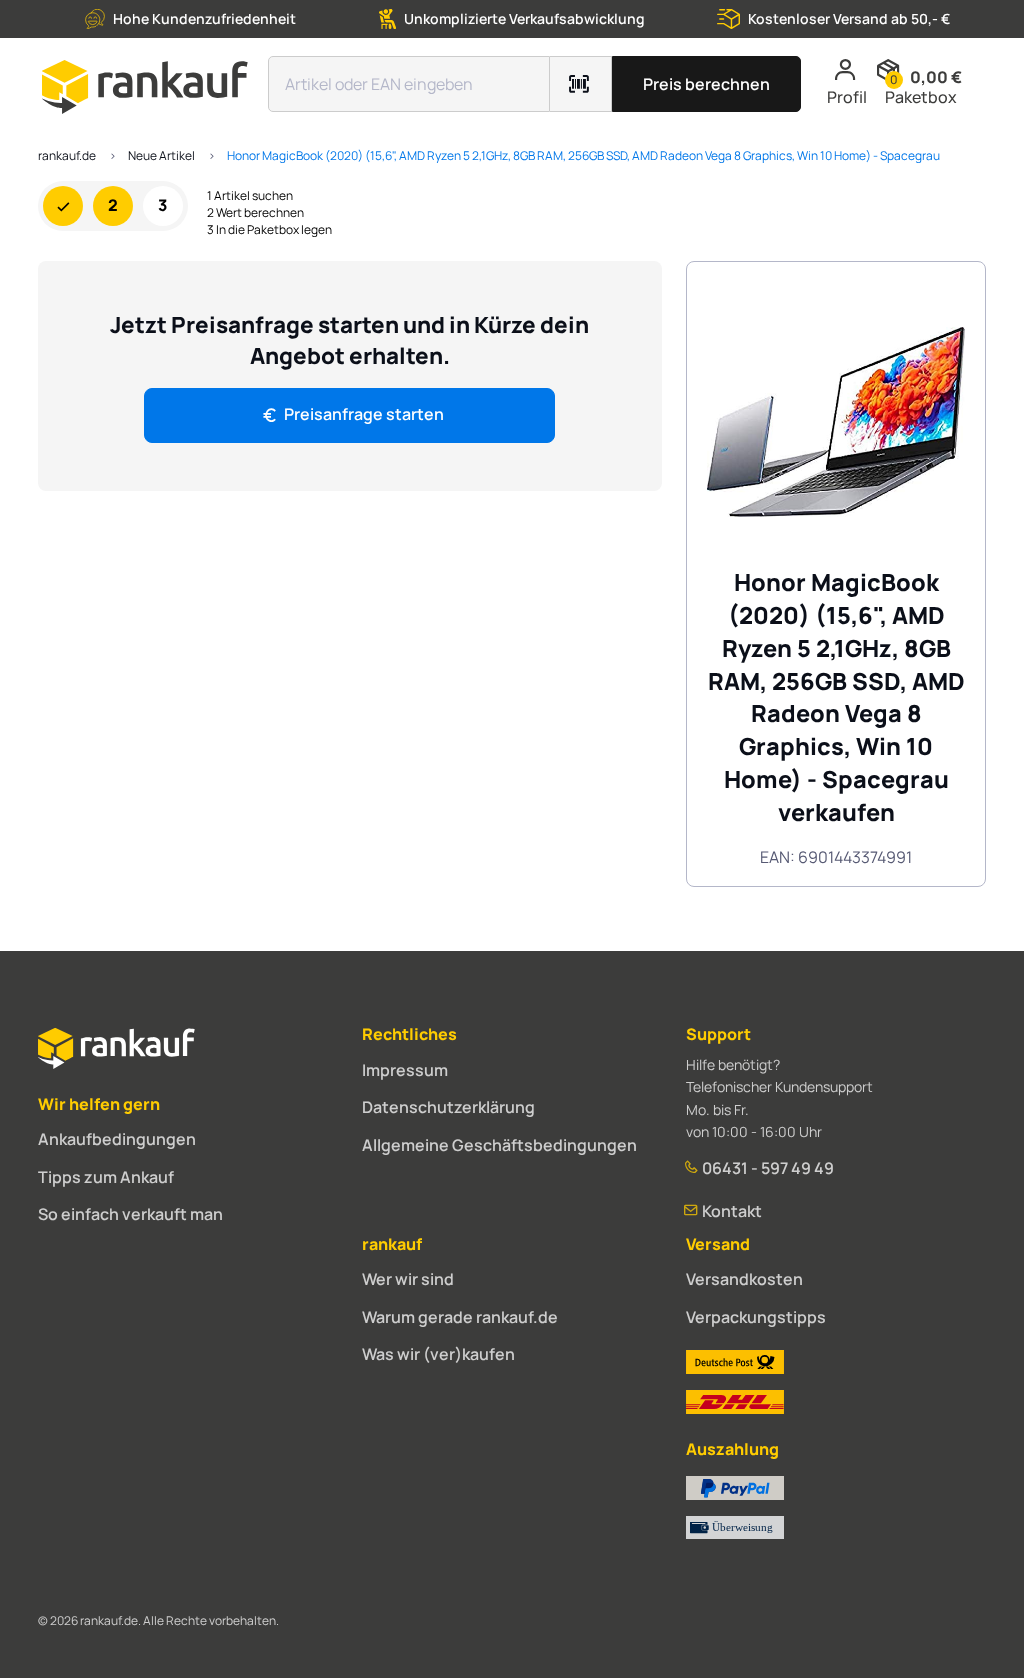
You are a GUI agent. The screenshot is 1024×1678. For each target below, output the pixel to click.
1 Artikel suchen (250, 196)
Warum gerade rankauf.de (460, 1317)
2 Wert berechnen (255, 213)
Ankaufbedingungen (117, 1139)
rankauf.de (67, 155)
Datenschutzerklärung (448, 1107)
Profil (847, 97)
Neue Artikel (161, 155)
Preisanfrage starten (364, 414)
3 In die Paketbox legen (269, 230)
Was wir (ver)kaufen (438, 1354)
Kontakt (730, 1211)
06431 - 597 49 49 (766, 1168)
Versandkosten (744, 1279)
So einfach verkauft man (130, 1214)
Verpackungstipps (756, 1317)
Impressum (405, 1070)
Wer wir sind (408, 1279)
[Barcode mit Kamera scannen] (581, 84)
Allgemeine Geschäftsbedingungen (499, 1145)
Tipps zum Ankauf (106, 1177)
